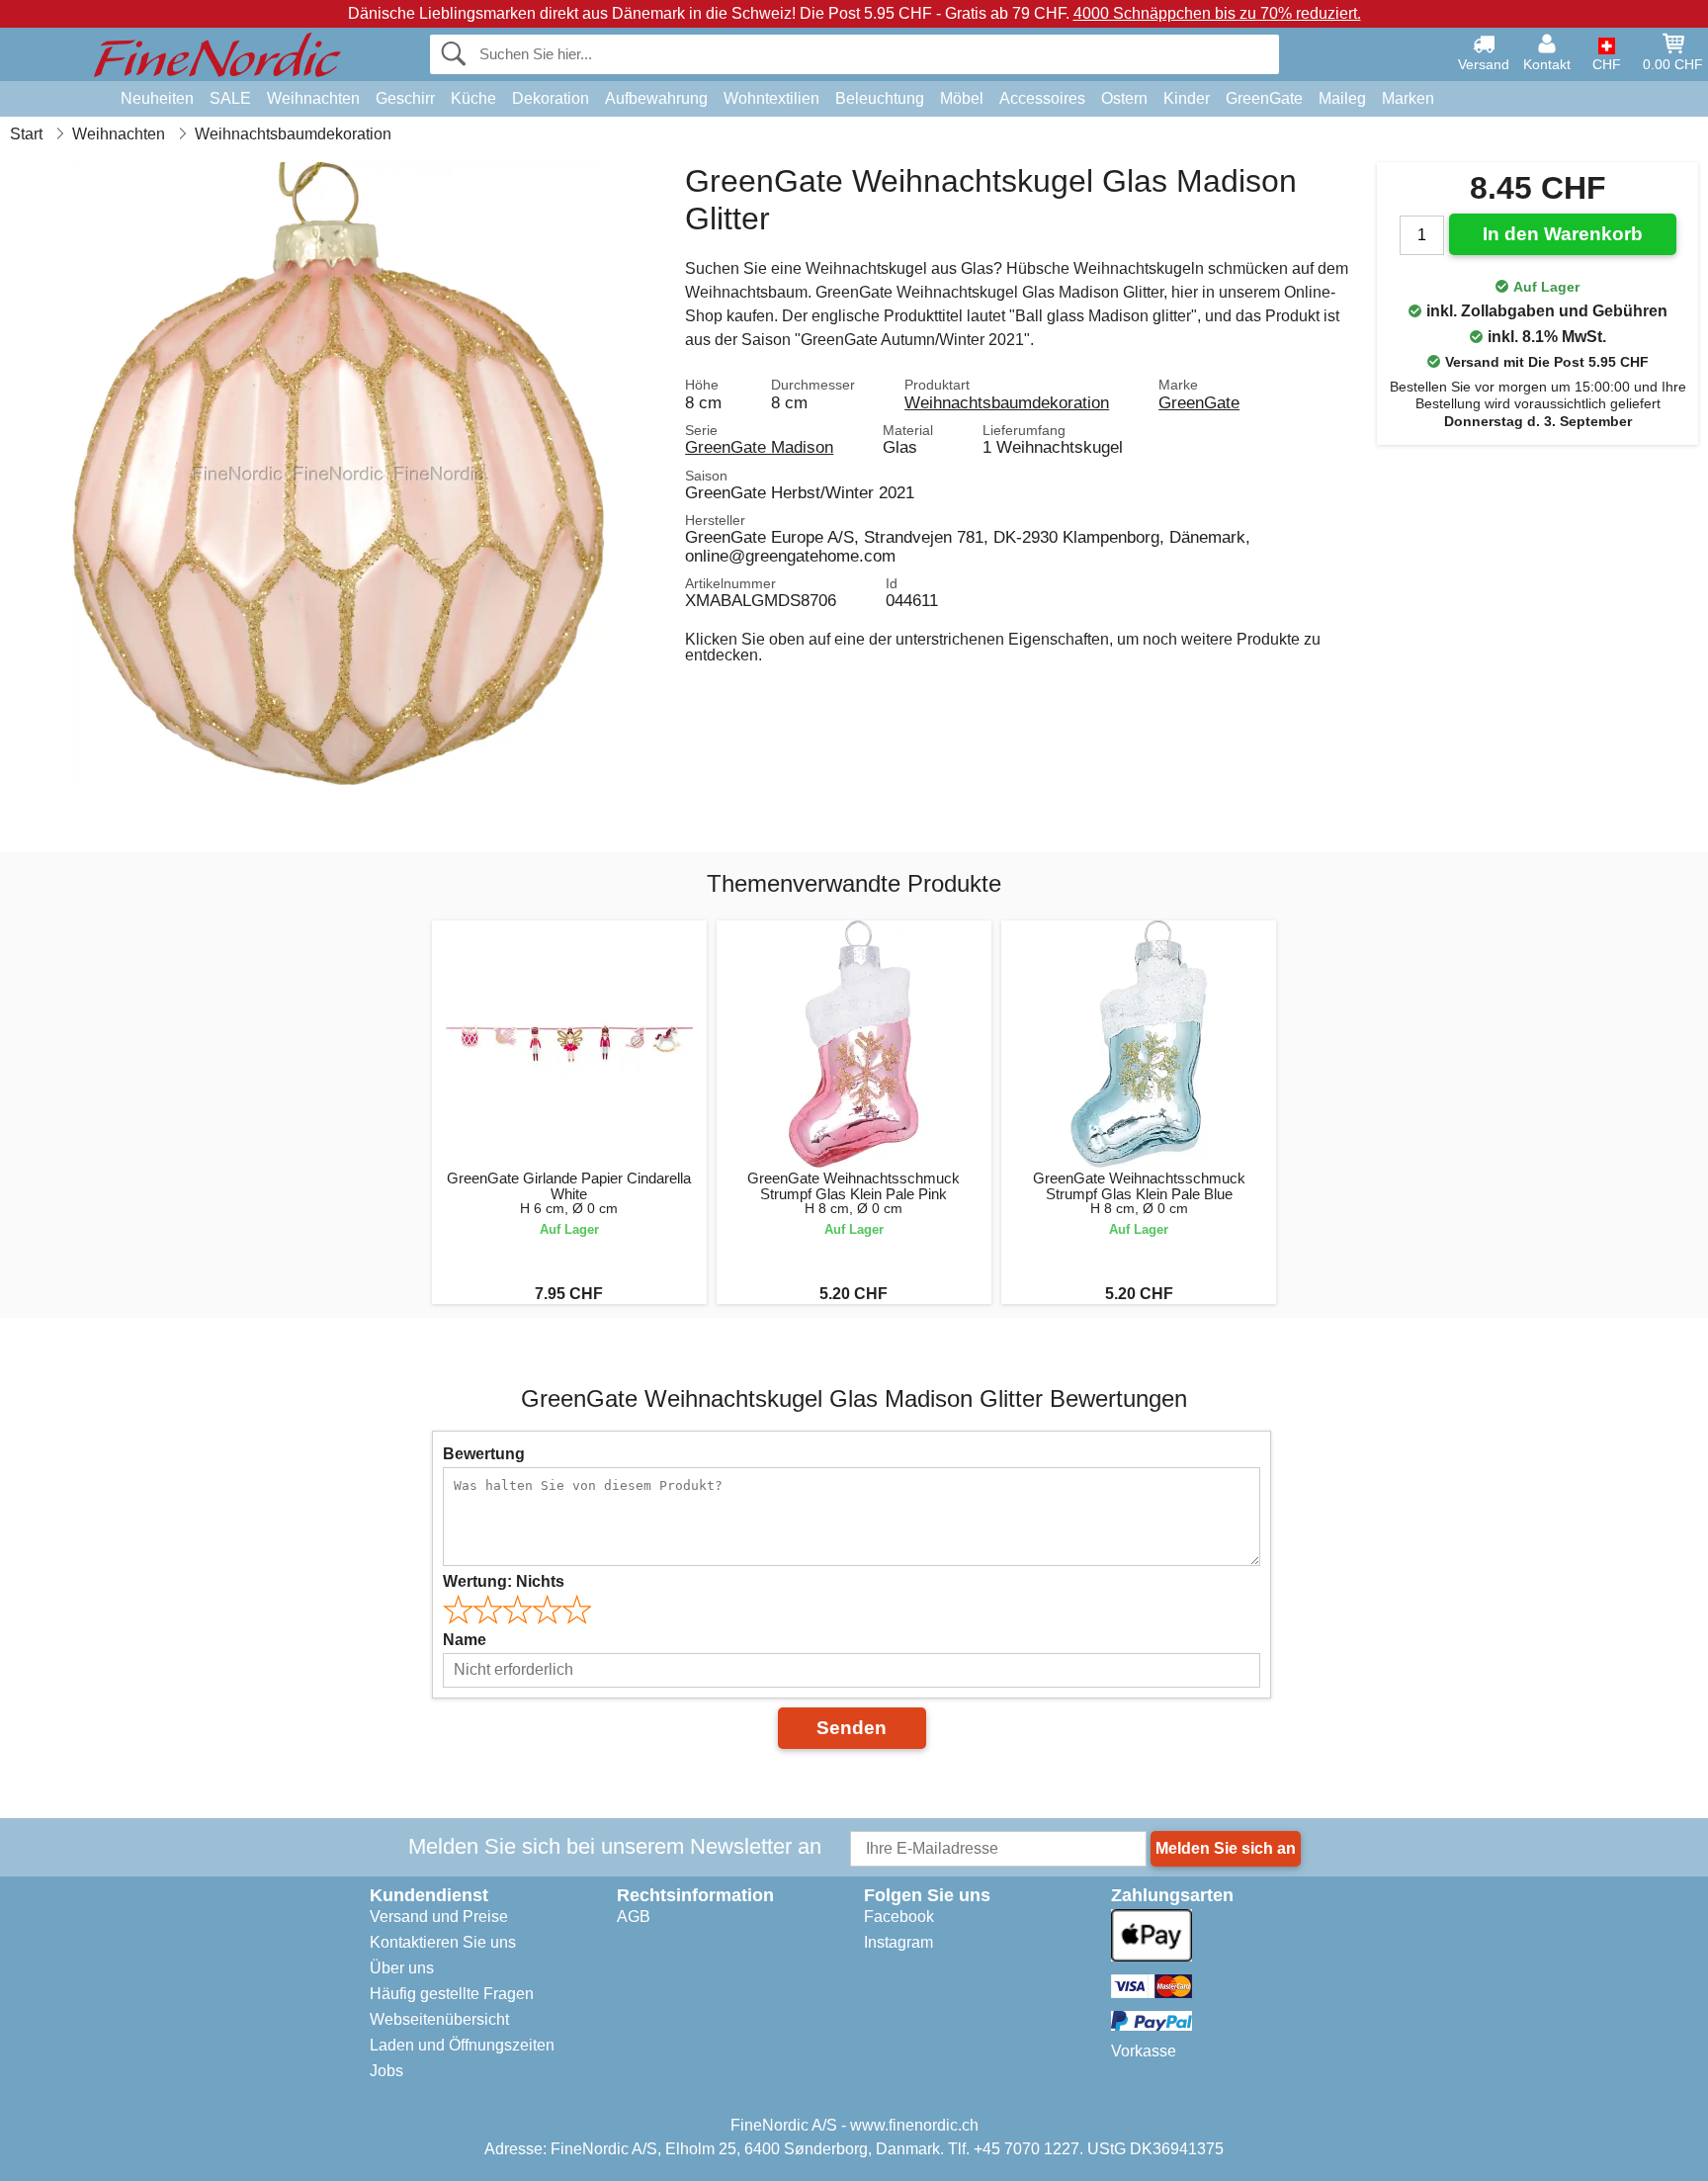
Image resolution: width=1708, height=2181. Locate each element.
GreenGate (1264, 98)
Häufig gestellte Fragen (452, 1994)
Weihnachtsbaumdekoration (1007, 402)
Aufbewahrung (656, 98)
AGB (634, 1917)
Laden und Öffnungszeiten (462, 2045)
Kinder (1187, 98)
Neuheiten (157, 98)
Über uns (402, 1968)
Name (465, 1640)
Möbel (962, 98)
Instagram (898, 1942)
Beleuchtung (880, 98)
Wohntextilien (771, 98)
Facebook (899, 1917)
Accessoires (1042, 98)
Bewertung (484, 1454)
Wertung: (504, 1581)
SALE (230, 98)
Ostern (1124, 98)
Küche (473, 98)
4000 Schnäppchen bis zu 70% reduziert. (1217, 13)
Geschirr (405, 98)
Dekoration (551, 98)
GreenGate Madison (759, 447)
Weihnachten (313, 98)
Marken (1408, 98)
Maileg (1342, 98)
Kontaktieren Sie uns (443, 1942)
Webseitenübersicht (439, 2019)
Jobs (386, 2071)
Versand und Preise (439, 1917)
